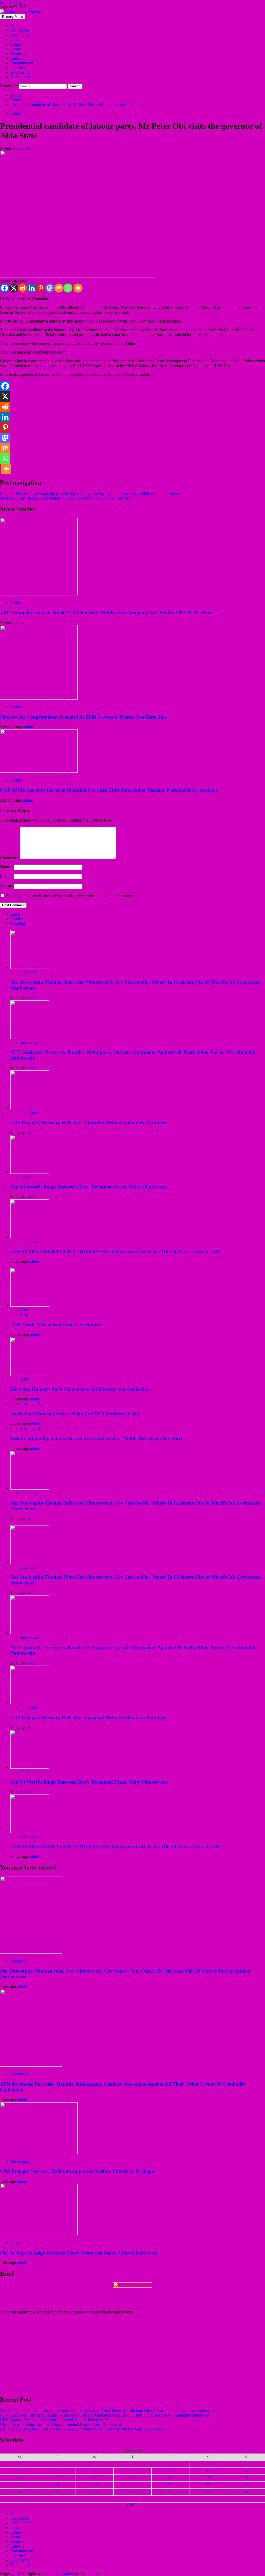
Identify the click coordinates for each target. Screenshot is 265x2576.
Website (6, 886)
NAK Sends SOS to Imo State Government (56, 1325)
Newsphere (65, 2574)
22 (208, 2485)
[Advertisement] (132, 2355)
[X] (14, 288)
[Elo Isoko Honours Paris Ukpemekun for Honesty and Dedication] (30, 1374)
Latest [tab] (15, 914)
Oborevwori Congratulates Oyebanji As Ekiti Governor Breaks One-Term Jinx (84, 717)
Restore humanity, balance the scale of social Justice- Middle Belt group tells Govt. (97, 1438)
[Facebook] (5, 288)
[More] (78, 288)
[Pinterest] (41, 288)
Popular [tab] (17, 919)
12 (95, 2478)
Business (18, 54)
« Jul (130, 2505)
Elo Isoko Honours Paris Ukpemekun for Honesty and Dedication (80, 1389)
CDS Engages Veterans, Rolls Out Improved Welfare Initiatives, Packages (88, 1122)
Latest (26, 1310)
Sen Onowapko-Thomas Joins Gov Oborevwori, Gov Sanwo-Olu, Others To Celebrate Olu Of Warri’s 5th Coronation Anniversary (107, 2410)
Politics (16, 44)
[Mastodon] (50, 288)
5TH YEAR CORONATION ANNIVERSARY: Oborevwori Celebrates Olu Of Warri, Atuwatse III (115, 1251)
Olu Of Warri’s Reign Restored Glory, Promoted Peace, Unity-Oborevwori (89, 1187)
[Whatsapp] (68, 288)
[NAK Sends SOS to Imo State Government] (30, 1305)
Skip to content (12, 2)
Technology (20, 77)
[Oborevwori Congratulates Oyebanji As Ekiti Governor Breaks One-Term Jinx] (39, 698)
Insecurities (30, 1042)
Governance (20, 72)
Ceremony (29, 972)
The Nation (30, 1112)
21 (170, 2485)
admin (25, 148)
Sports (16, 49)
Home (15, 26)
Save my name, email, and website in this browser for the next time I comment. (71, 896)
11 (57, 2478)
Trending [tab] (18, 923)
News (15, 40)
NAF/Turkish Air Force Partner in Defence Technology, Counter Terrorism (66, 498)
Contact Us (20, 30)
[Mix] (59, 288)
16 (246, 2478)
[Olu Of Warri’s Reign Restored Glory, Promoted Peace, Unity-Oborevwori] (30, 1172)
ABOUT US (21, 35)
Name (6, 867)
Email (6, 876)
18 (57, 2485)
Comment (10, 858)
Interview (18, 68)
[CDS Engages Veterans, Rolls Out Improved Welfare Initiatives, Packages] (30, 1108)
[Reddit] (23, 288)
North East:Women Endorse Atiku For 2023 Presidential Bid (75, 1414)
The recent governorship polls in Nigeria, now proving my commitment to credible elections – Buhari (90, 493)
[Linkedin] (32, 288)
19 (95, 2485)
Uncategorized (33, 1404)
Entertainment (22, 63)
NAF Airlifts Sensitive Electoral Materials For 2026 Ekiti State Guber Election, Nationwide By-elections (109, 790)
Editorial (17, 58)
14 (170, 2478)
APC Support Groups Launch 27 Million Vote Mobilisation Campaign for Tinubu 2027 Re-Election (106, 613)
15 (208, 2478)
